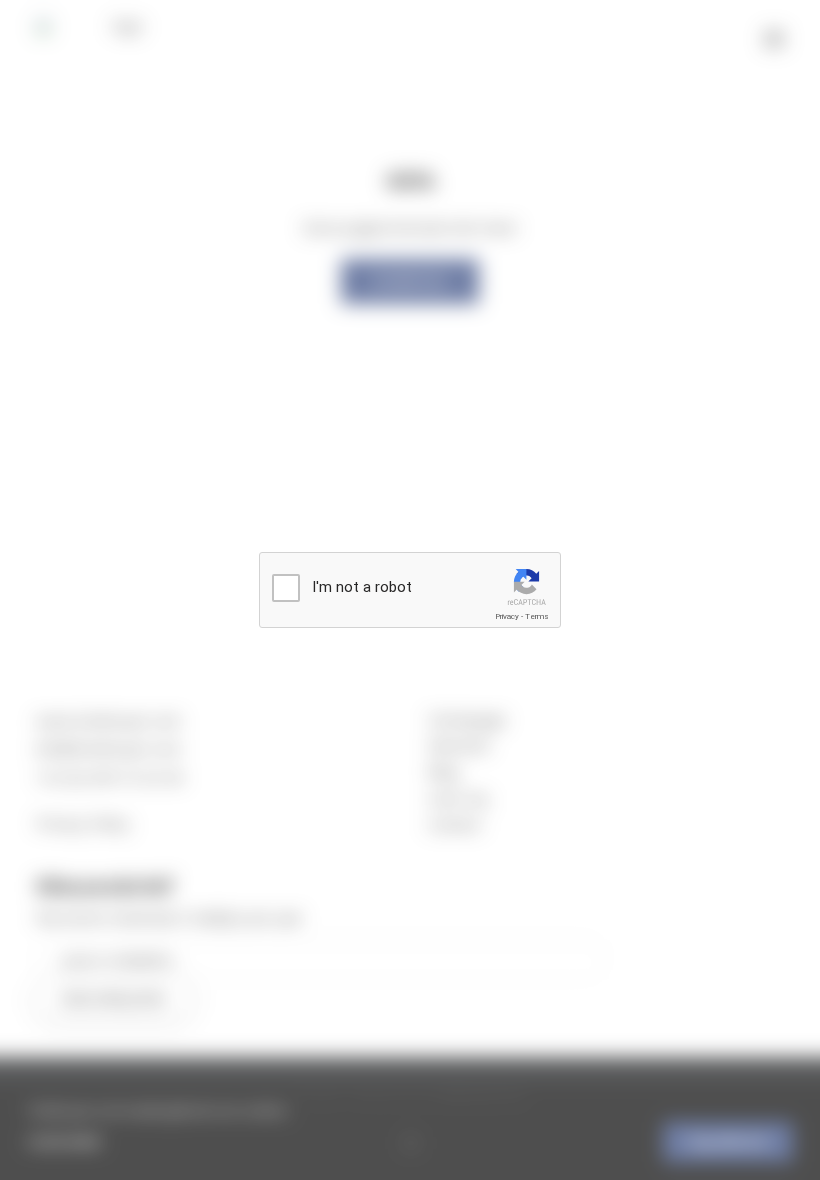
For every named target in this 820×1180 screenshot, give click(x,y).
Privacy (507, 616)
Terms (537, 616)
